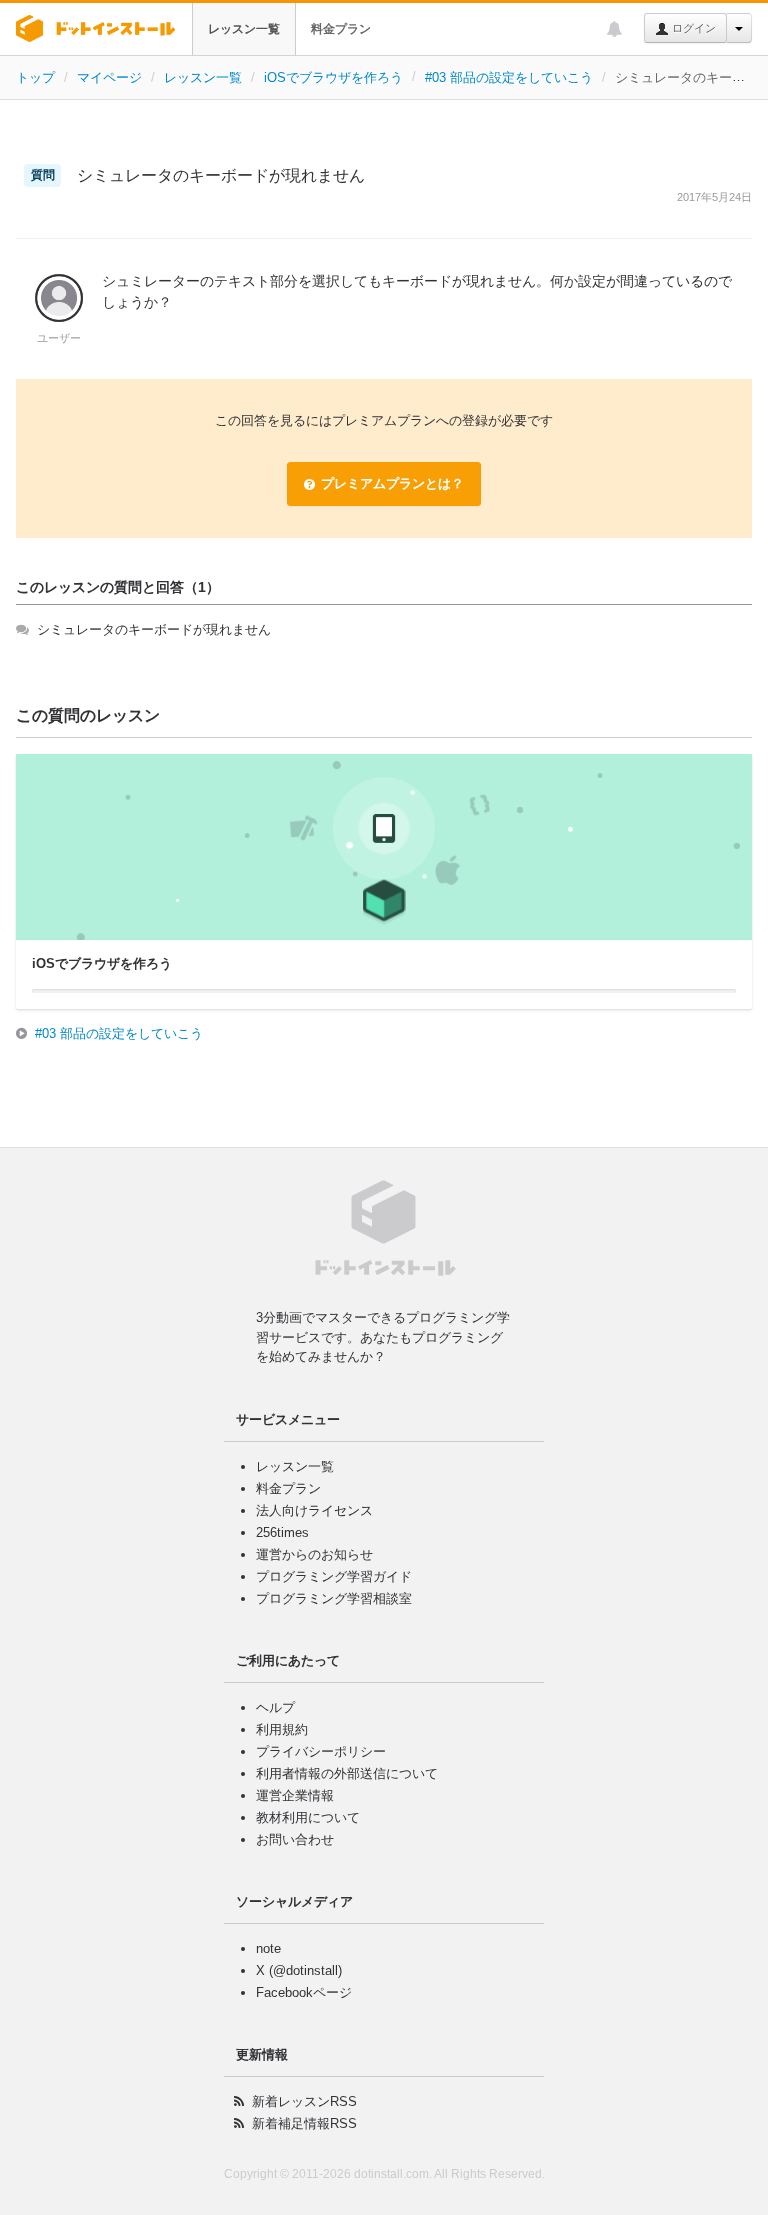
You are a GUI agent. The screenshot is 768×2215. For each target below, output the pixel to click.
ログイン (692, 28)
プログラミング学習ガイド (334, 1576)
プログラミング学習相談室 (334, 1598)
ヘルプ (275, 1707)
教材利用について (308, 1817)
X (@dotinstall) (299, 1970)
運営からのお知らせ (314, 1554)
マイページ (109, 77)
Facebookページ (304, 1992)
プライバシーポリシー (321, 1751)
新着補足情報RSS (304, 2123)
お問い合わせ (295, 1839)
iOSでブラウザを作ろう (333, 77)
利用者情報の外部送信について (347, 1773)
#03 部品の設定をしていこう (509, 77)
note (268, 1948)
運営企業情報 (295, 1795)
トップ (35, 77)
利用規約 (282, 1729)
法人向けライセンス (314, 1510)
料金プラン (341, 29)
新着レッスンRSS (304, 2101)
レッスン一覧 (244, 29)
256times (282, 1532)
